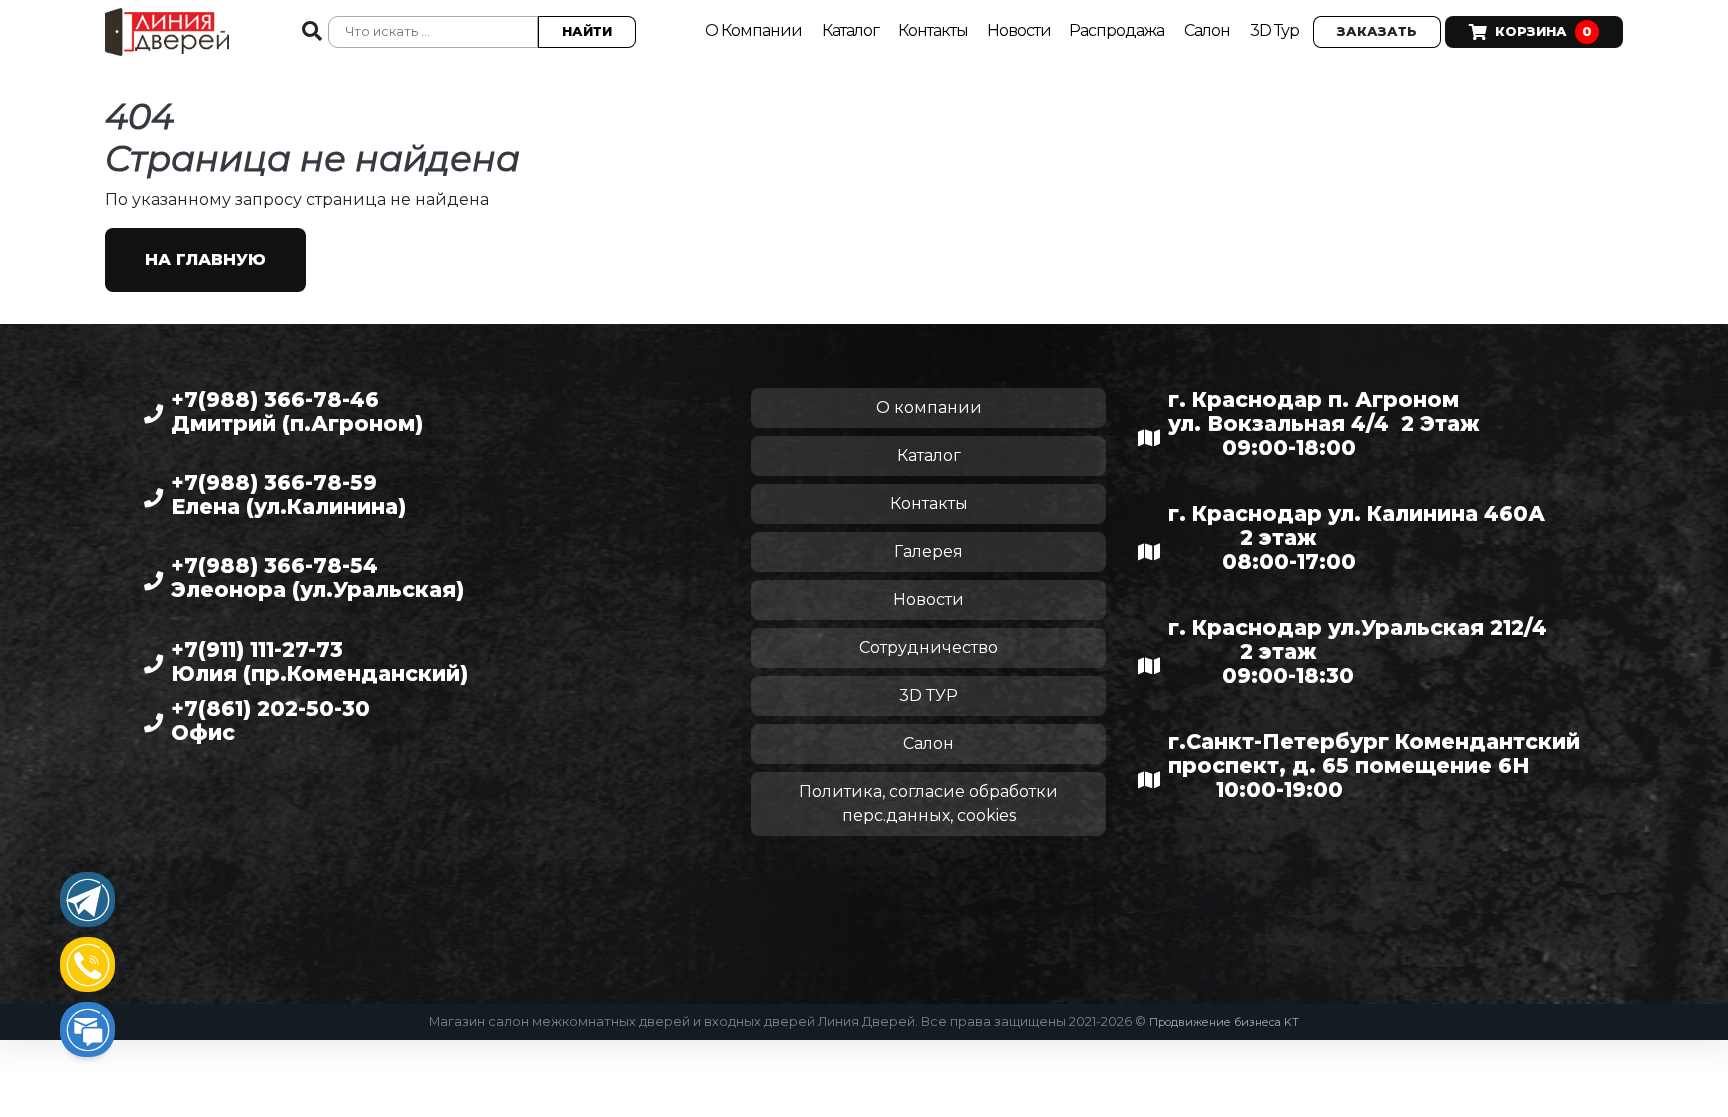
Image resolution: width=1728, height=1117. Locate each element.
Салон (1207, 30)
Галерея (928, 551)
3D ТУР (928, 695)
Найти (587, 31)
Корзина (1543, 31)
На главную (205, 259)
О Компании (753, 30)
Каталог (852, 30)
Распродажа (1116, 30)
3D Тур (1274, 30)
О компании (929, 407)
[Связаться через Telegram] (87, 899)
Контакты (934, 30)
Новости (1020, 30)
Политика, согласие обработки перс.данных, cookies (928, 803)
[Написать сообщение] (87, 1029)
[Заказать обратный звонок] (87, 964)
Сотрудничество (928, 647)
